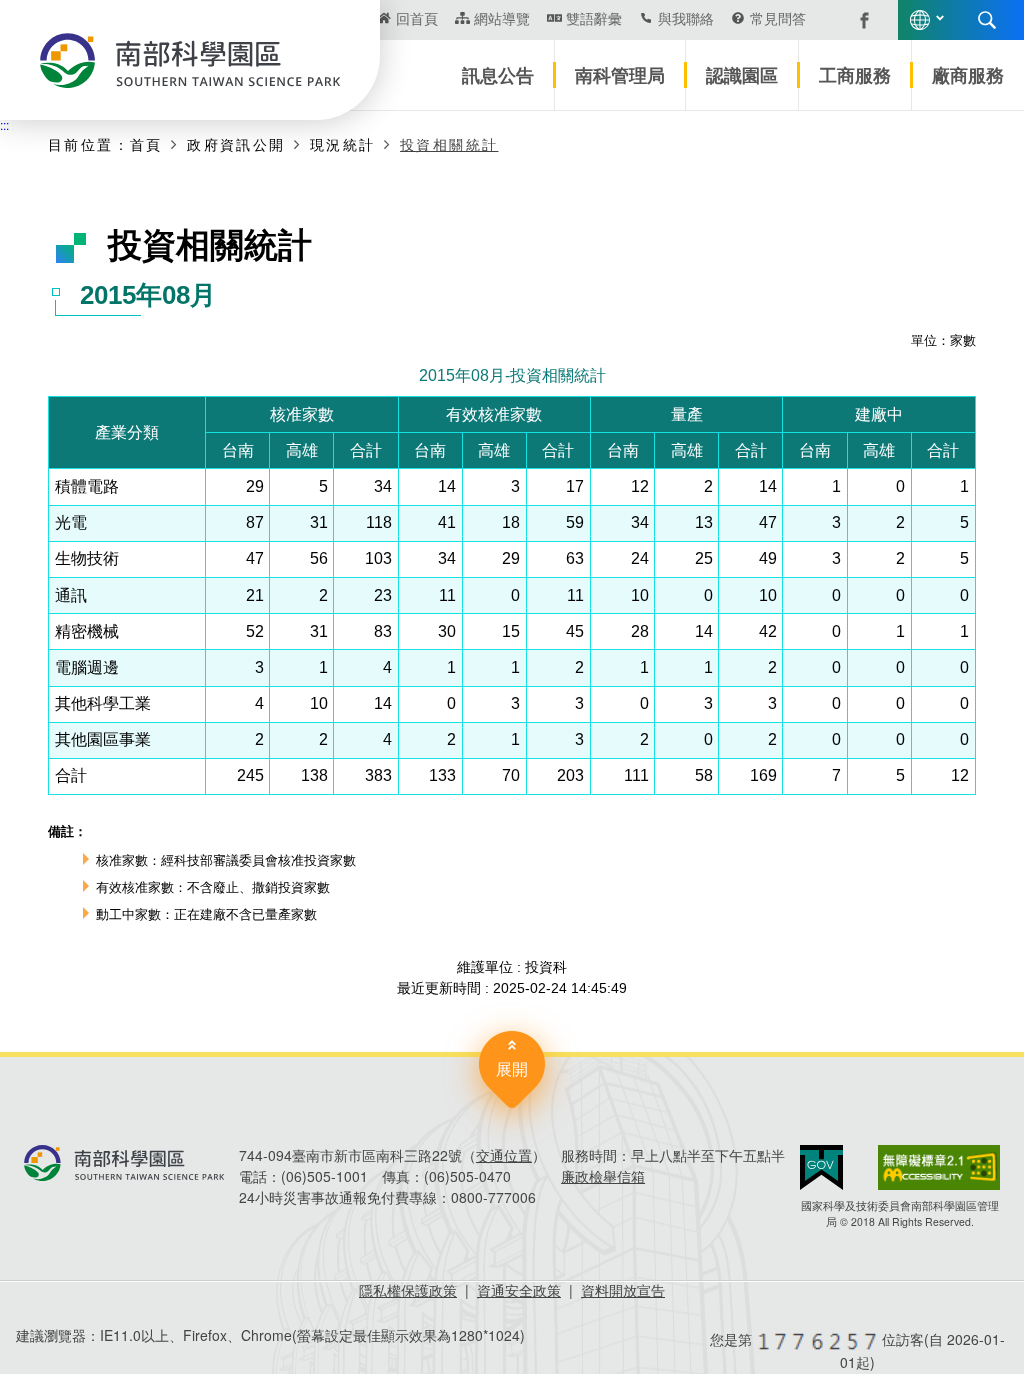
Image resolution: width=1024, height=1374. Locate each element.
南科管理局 (620, 75)
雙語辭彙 (594, 18)
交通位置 (504, 1155)
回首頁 (417, 18)
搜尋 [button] (987, 20)
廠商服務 (968, 75)
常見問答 (778, 18)
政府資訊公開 (236, 144)
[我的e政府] (821, 1167)
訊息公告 (498, 75)
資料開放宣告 (623, 1290)
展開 (512, 1068)
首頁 (146, 144)
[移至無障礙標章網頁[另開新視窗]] (939, 1167)
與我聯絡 (686, 18)
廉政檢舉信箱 (603, 1176)
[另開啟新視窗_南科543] (854, 18)
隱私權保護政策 (408, 1290)
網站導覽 (502, 18)
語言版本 (920, 20)
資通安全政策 (519, 1290)
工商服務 (855, 75)
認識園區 (742, 75)
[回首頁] (190, 60)
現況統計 (343, 144)
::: (4, 124)
